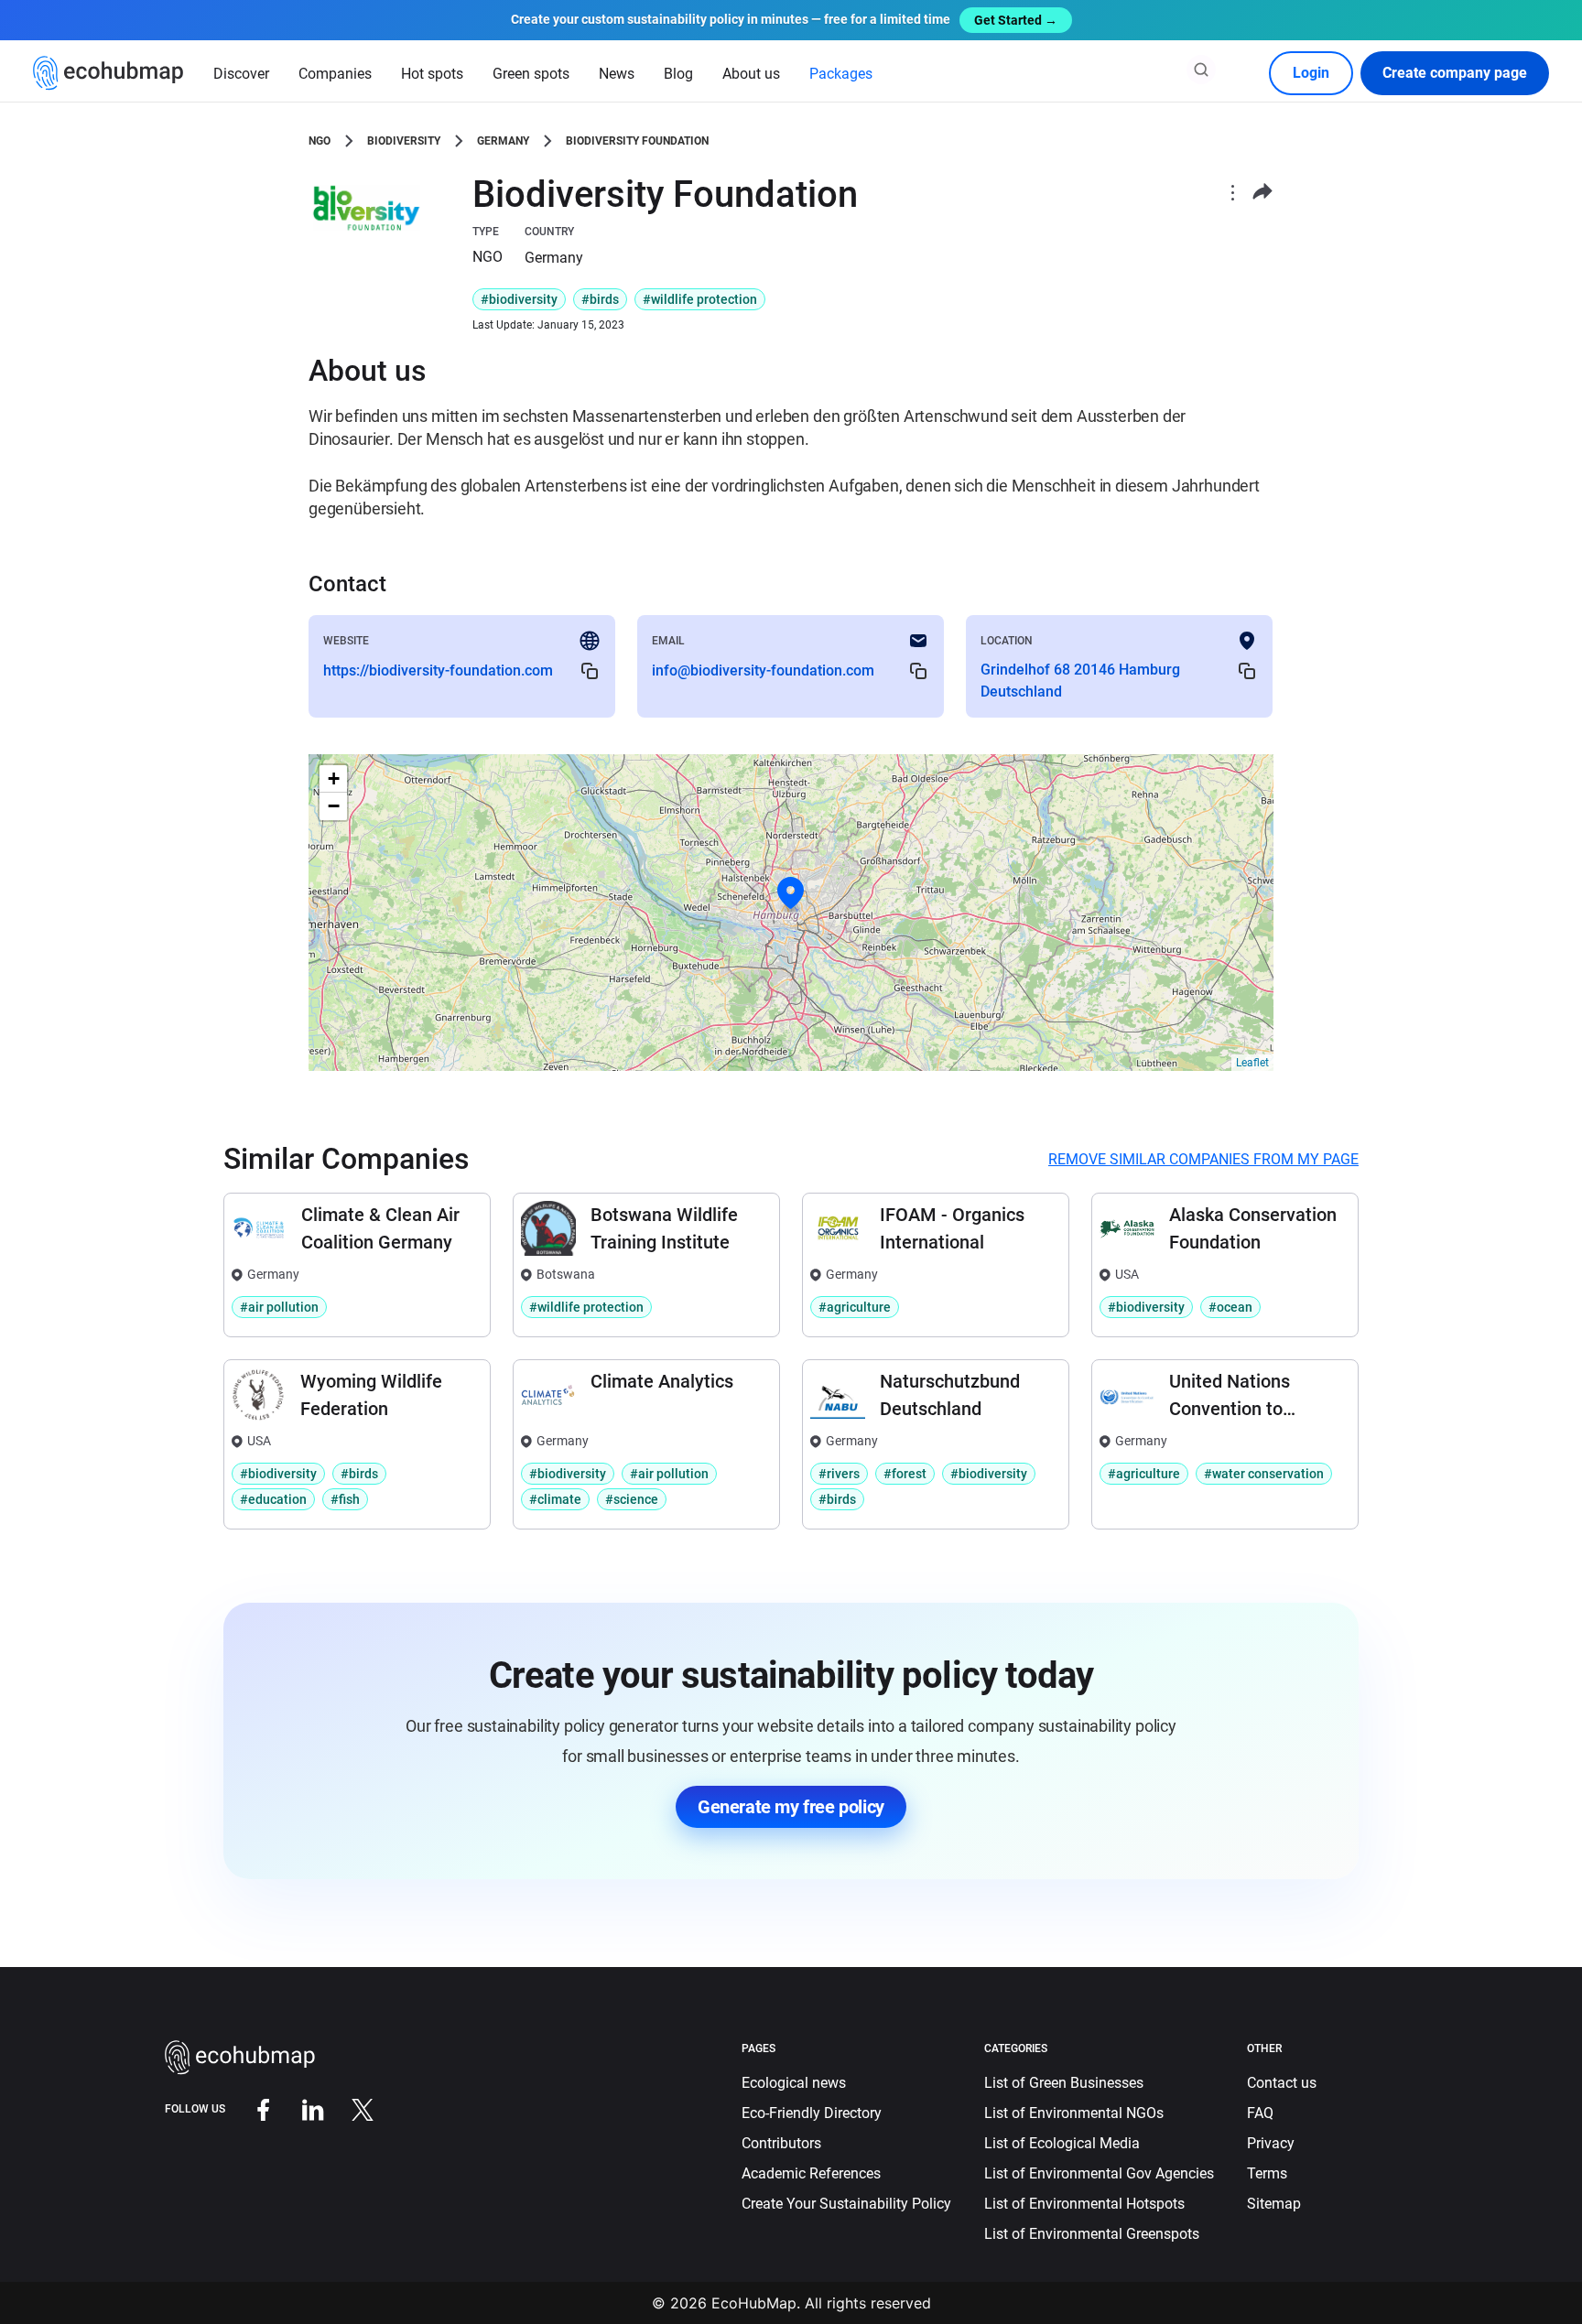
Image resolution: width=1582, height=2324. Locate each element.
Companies (335, 74)
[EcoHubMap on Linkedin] (299, 2108)
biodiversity (404, 141)
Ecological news (794, 2083)
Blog (678, 74)
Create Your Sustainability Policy (846, 2204)
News (617, 74)
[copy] (590, 670)
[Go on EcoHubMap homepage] (108, 73)
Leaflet (1252, 1063)
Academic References (811, 2173)
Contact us (1282, 2083)
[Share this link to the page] (1262, 192)
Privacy (1271, 2143)
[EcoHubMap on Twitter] (349, 2108)
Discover (241, 74)
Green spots (531, 74)
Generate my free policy (791, 1807)
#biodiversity (519, 299)
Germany (503, 141)
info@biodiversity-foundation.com (763, 670)
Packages (841, 74)
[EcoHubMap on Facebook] (250, 2108)
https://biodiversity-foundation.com (438, 670)
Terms (1267, 2173)
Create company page (1455, 73)
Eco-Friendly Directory (812, 2113)
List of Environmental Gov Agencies (1099, 2173)
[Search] (1201, 70)
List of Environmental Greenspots (1092, 2234)
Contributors (781, 2143)
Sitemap (1274, 2204)
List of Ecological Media (1062, 2143)
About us (751, 74)
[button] (791, 893)
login (1311, 73)
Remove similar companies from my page (1203, 1159)
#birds (600, 299)
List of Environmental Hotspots (1084, 2204)
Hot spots (432, 74)
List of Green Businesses (1064, 2083)
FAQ (1260, 2113)
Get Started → (1016, 20)
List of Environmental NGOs (1074, 2113)
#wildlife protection (700, 299)
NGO (320, 141)
